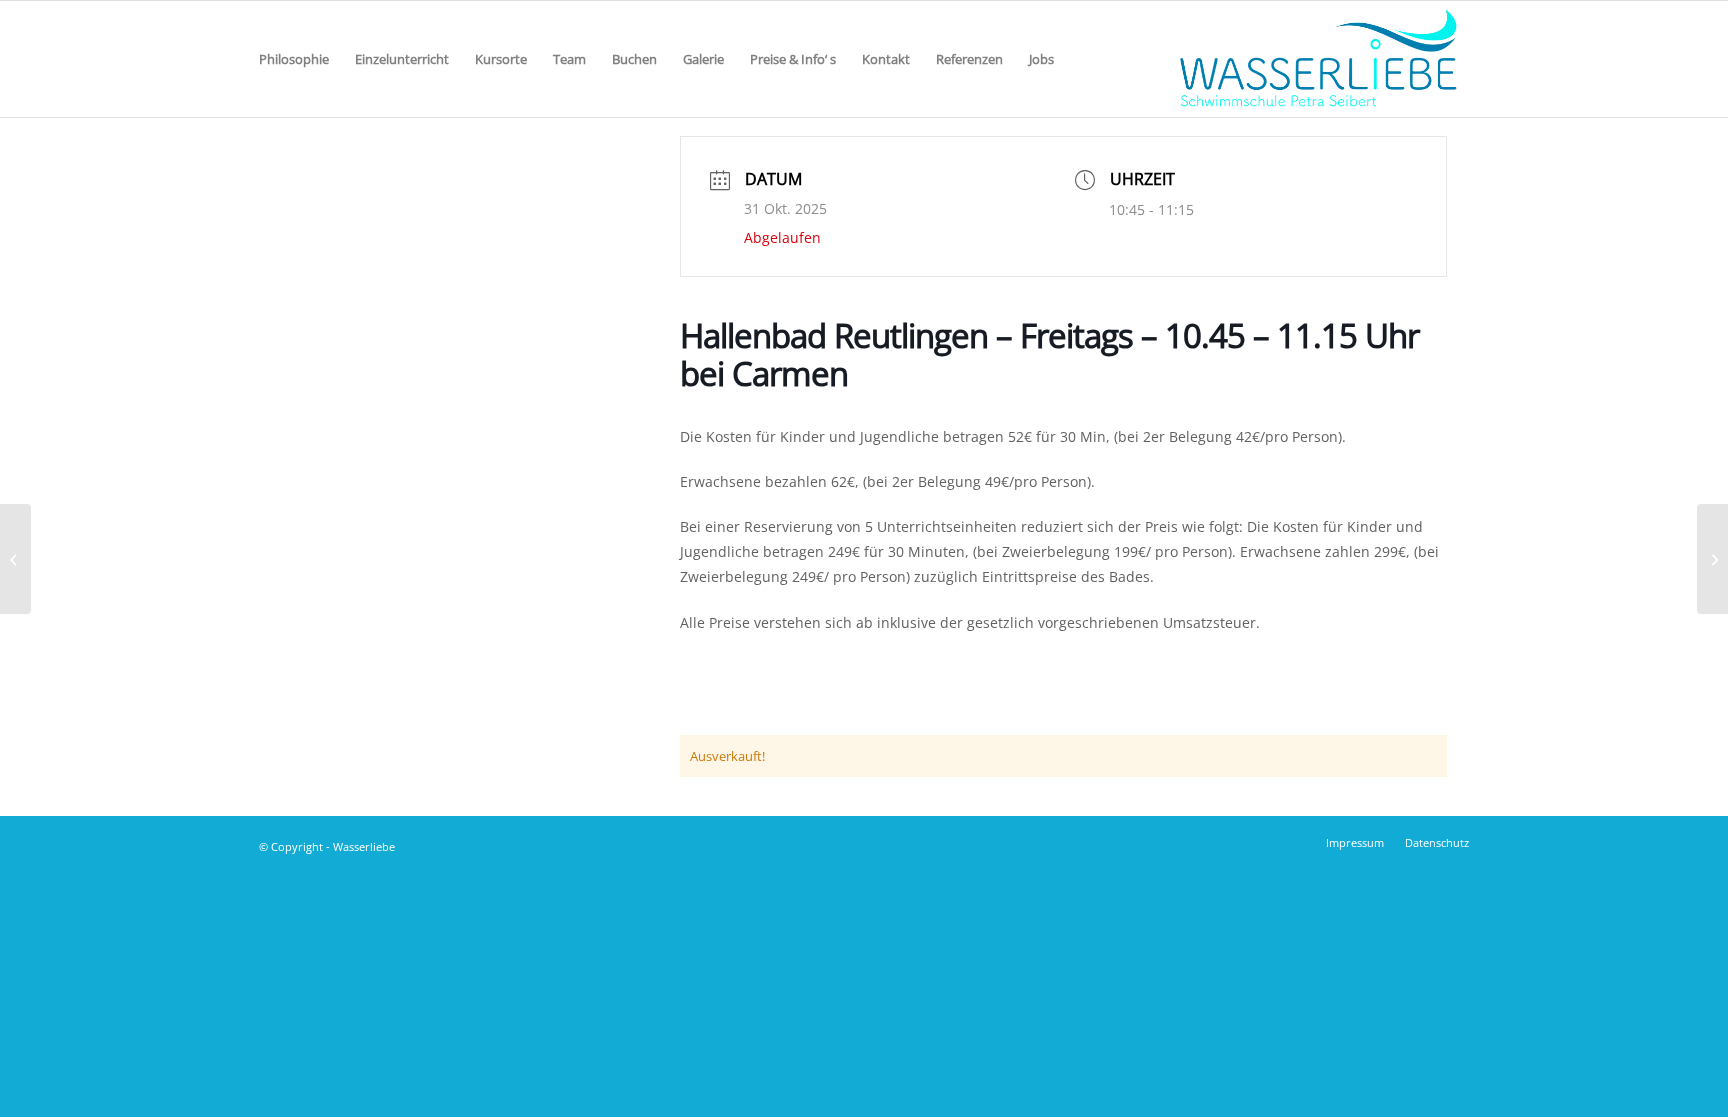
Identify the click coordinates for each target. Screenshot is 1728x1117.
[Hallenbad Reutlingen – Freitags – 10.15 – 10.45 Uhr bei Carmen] (15, 559)
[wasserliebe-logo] (1317, 59)
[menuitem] (294, 59)
